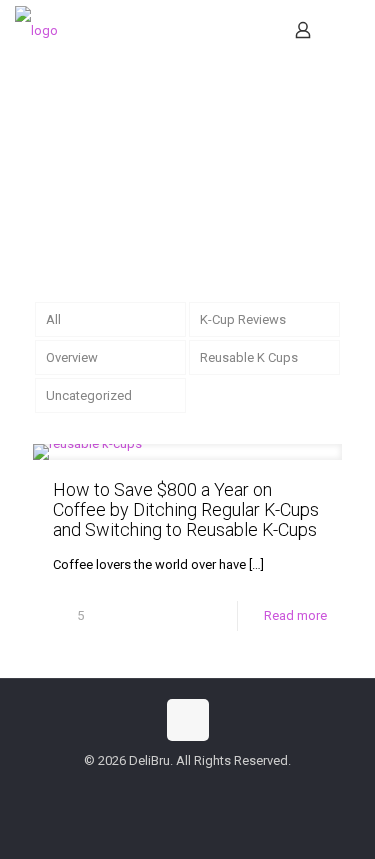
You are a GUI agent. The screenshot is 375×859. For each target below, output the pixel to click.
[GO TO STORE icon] (219, 789)
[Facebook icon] (156, 789)
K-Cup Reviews (243, 319)
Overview (72, 357)
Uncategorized (89, 395)
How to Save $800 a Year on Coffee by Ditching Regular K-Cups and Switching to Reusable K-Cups (186, 509)
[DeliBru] (36, 30)
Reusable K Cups (249, 357)
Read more (295, 615)
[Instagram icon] (198, 789)
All (53, 319)
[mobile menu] (348, 30)
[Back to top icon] (188, 720)
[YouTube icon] (177, 789)
